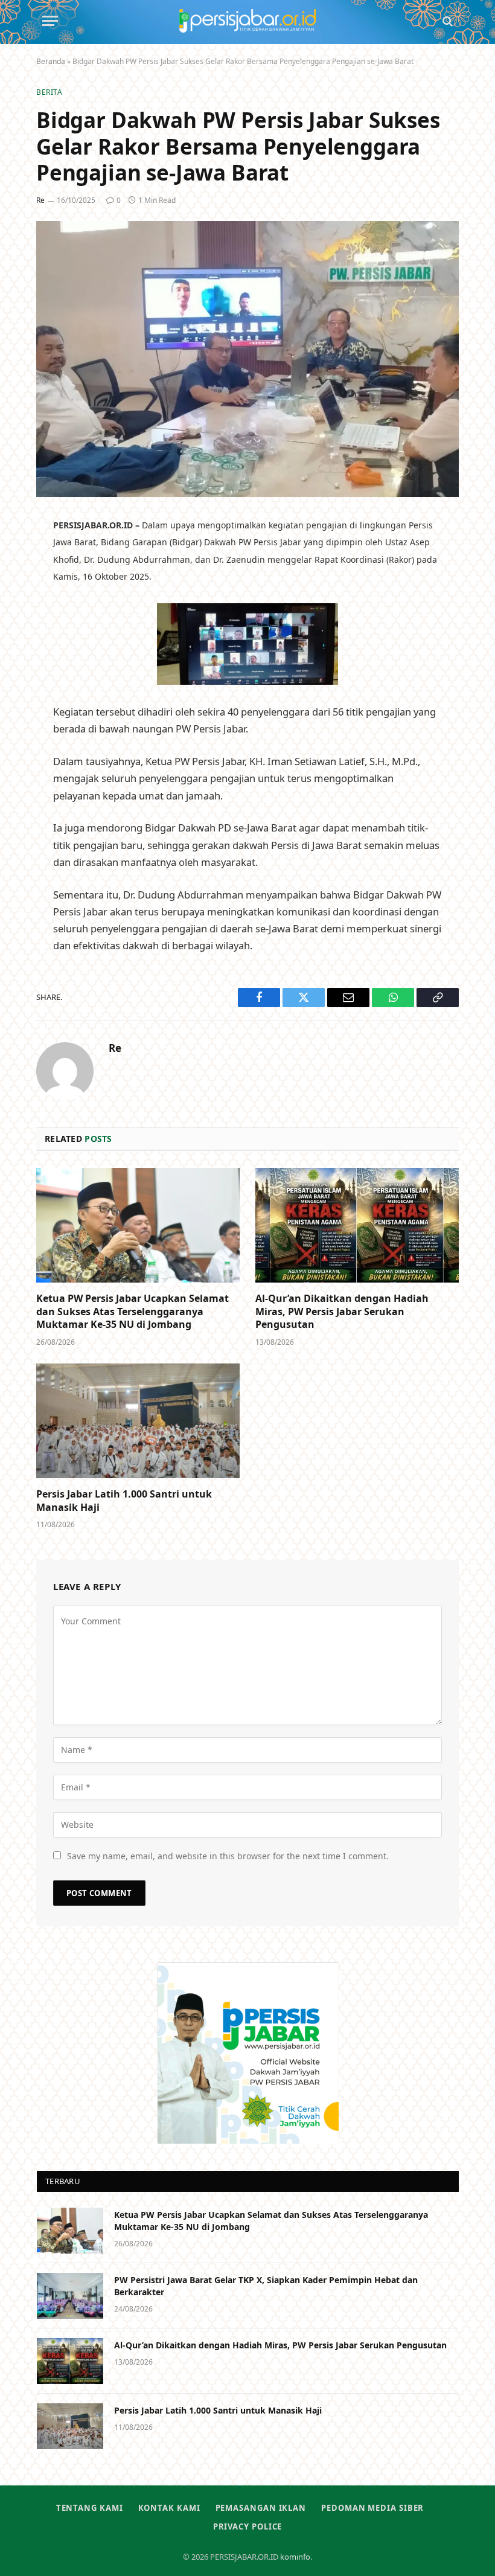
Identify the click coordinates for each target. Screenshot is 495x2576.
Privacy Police (248, 2526)
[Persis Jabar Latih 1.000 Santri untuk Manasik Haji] (138, 1421)
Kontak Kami (169, 2508)
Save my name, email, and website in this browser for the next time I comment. (228, 1856)
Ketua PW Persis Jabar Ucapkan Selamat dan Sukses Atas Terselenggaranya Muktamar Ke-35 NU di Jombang (133, 1312)
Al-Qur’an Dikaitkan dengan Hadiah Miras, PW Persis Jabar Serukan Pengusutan (342, 1312)
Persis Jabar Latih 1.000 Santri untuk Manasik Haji (124, 1501)
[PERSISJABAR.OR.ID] (247, 21)
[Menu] (50, 21)
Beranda (51, 61)
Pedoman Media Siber (372, 2508)
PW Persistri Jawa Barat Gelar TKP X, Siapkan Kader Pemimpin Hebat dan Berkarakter (266, 2286)
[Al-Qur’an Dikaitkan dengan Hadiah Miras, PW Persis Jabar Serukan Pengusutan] (357, 1225)
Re (40, 200)
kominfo (295, 2557)
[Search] (446, 21)
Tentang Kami (90, 2508)
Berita (49, 92)
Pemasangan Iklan (261, 2508)
